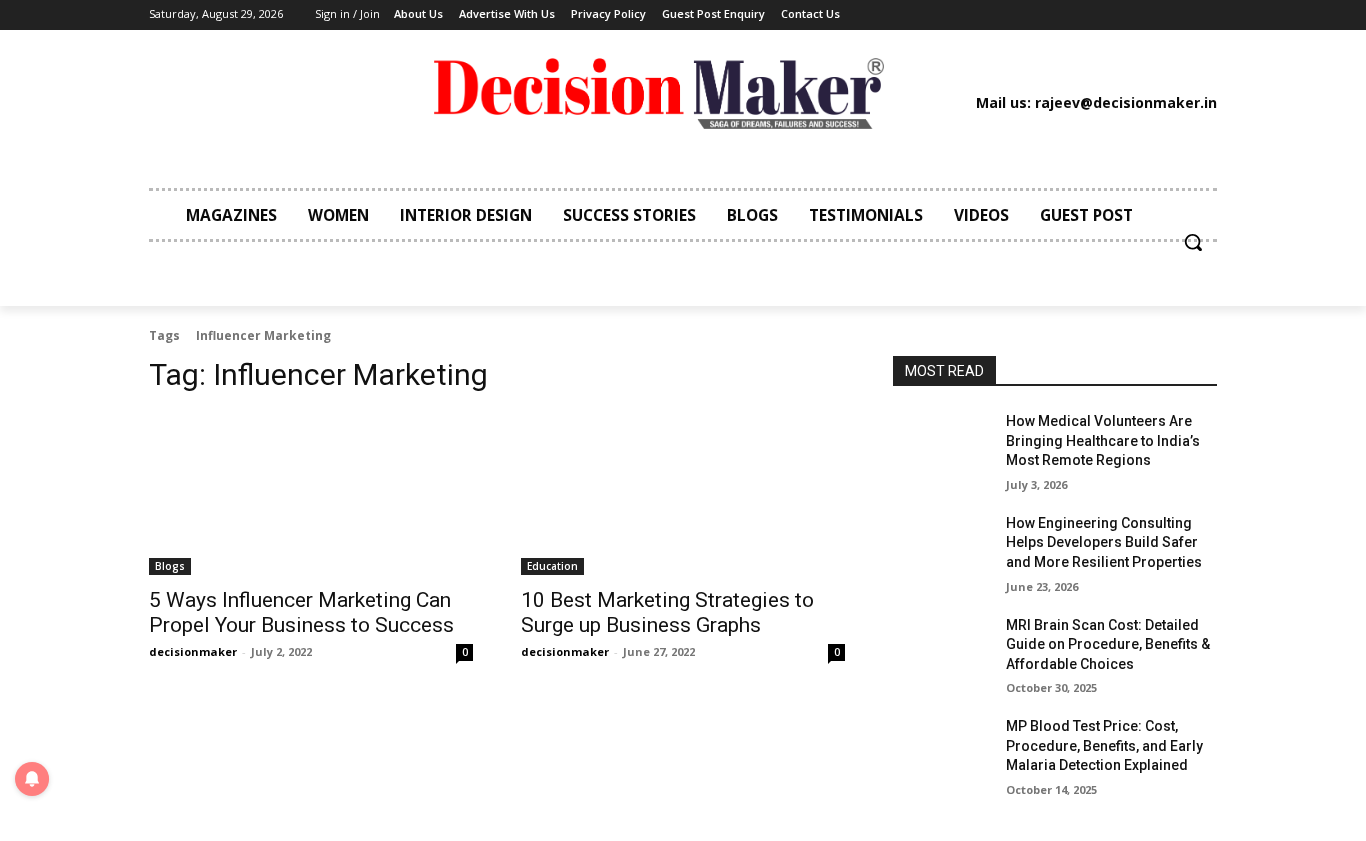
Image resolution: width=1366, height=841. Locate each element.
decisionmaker (193, 651)
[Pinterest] (1044, 15)
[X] (1074, 15)
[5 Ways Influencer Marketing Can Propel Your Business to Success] (311, 494)
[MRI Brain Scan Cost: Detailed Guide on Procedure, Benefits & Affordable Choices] (941, 650)
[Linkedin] (1013, 15)
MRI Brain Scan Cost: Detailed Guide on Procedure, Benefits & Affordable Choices (1108, 644)
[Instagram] (983, 15)
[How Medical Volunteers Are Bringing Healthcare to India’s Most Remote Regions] (941, 446)
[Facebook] (952, 15)
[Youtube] (1104, 15)
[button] (1193, 242)
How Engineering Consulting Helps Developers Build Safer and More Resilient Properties (1104, 542)
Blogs (170, 566)
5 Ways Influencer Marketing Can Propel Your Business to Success (301, 612)
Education (552, 566)
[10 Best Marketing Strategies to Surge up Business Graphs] (683, 494)
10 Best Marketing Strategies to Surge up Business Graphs (667, 612)
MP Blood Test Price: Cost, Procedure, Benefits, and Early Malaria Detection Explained (1104, 745)
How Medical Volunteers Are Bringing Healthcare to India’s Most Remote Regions (1103, 440)
